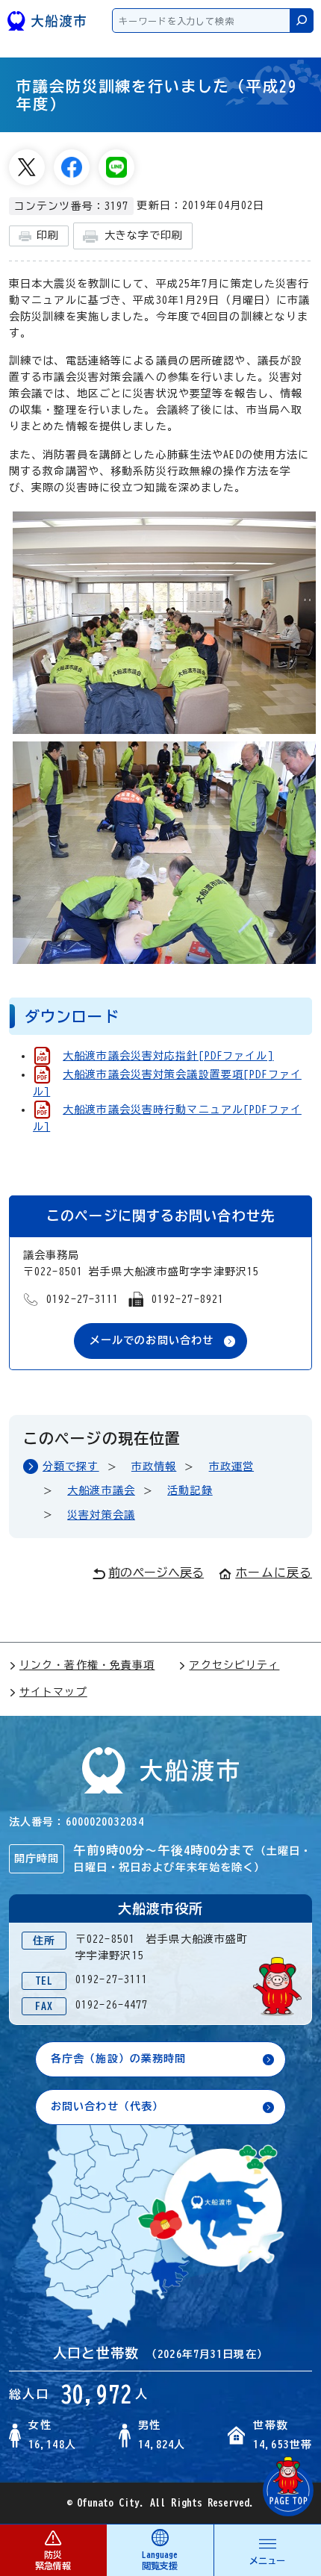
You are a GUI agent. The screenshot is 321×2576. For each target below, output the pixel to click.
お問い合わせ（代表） (107, 2106)
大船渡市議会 (101, 1490)
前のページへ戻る (156, 1572)
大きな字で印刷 (144, 235)
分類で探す (71, 1466)
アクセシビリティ (234, 1665)
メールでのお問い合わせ (152, 1340)
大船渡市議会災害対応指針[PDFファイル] (168, 1056)
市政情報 (154, 1466)
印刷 (48, 235)
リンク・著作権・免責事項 (87, 1665)
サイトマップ (53, 1692)
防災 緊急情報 (53, 2560)
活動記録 (190, 1490)
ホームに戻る (274, 1572)
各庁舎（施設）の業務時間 (118, 2059)
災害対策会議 (101, 1515)
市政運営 (231, 1466)
